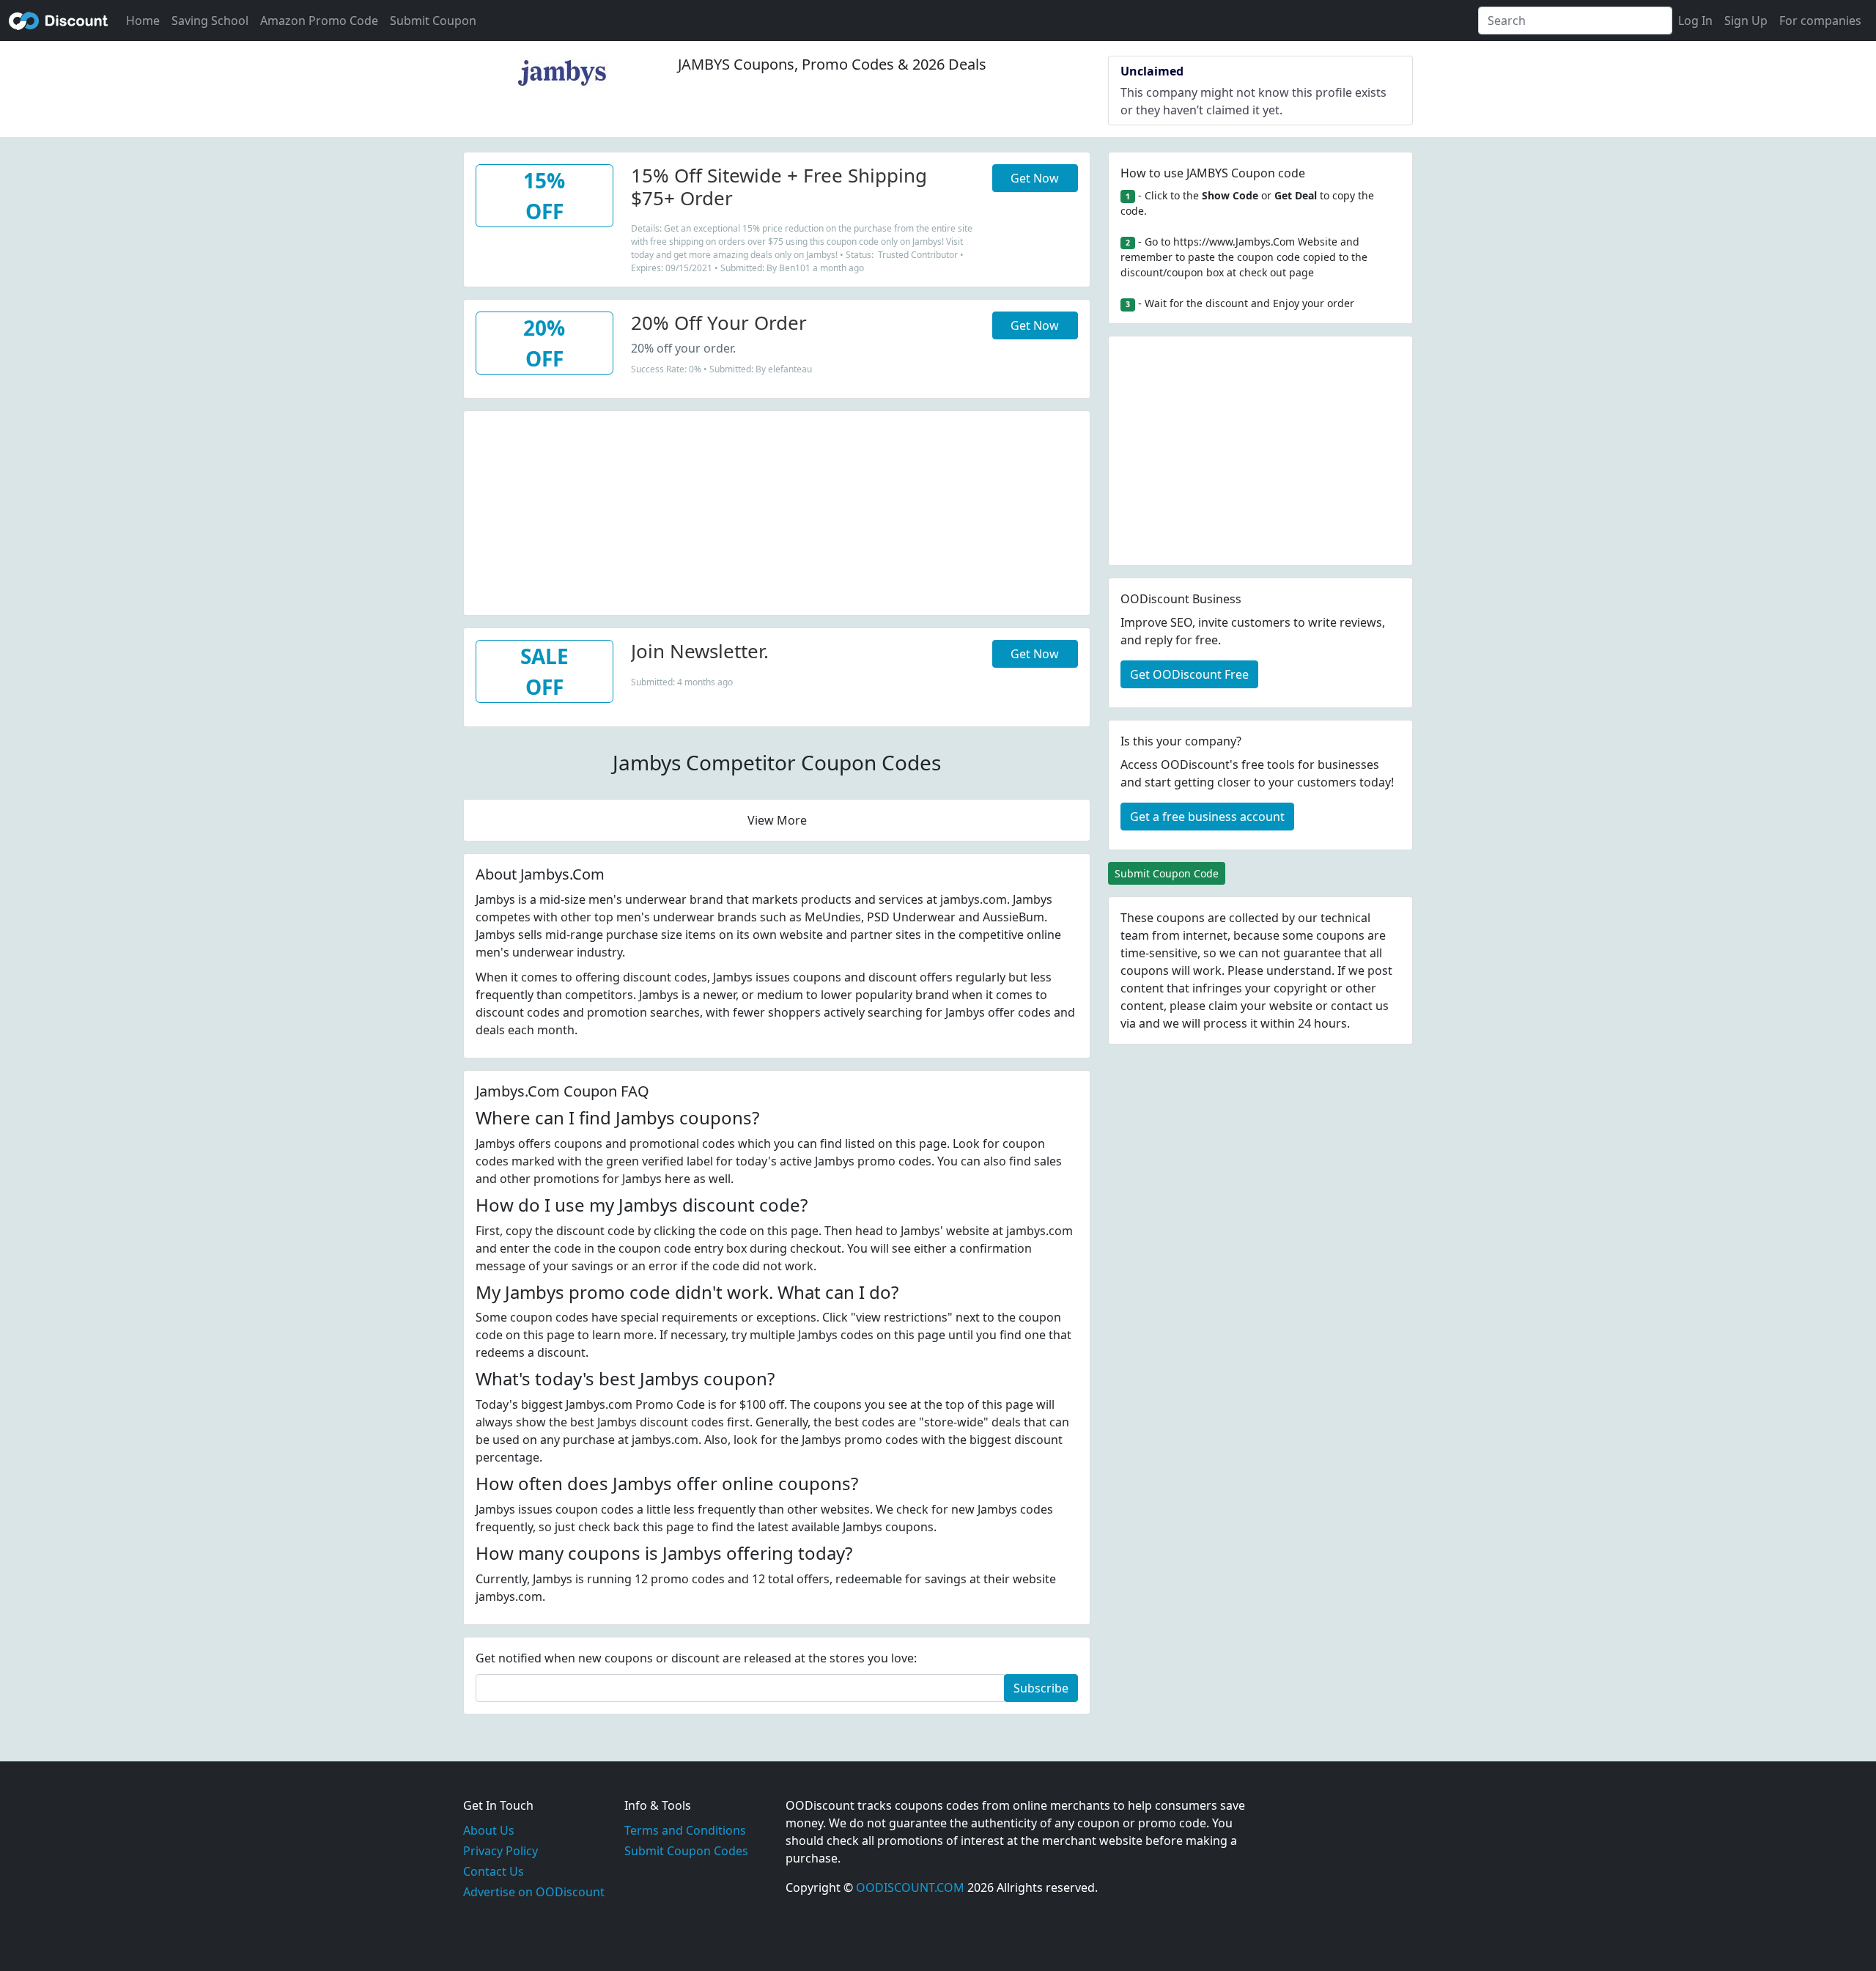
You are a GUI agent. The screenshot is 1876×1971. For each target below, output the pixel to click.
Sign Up (1746, 21)
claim (1223, 1006)
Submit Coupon (433, 21)
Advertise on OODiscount (534, 1892)
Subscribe (1041, 1688)
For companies (1820, 21)
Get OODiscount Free (1189, 674)
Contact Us (494, 1871)
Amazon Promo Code (319, 21)
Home (143, 21)
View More (777, 820)
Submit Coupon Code (1167, 873)
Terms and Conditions (685, 1830)
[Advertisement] (777, 514)
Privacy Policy (501, 1851)
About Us (489, 1830)
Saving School (210, 21)
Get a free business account (1207, 817)
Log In (1695, 21)
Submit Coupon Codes (686, 1851)
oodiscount (59, 21)
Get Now (1035, 178)
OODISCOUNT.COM (910, 1887)
